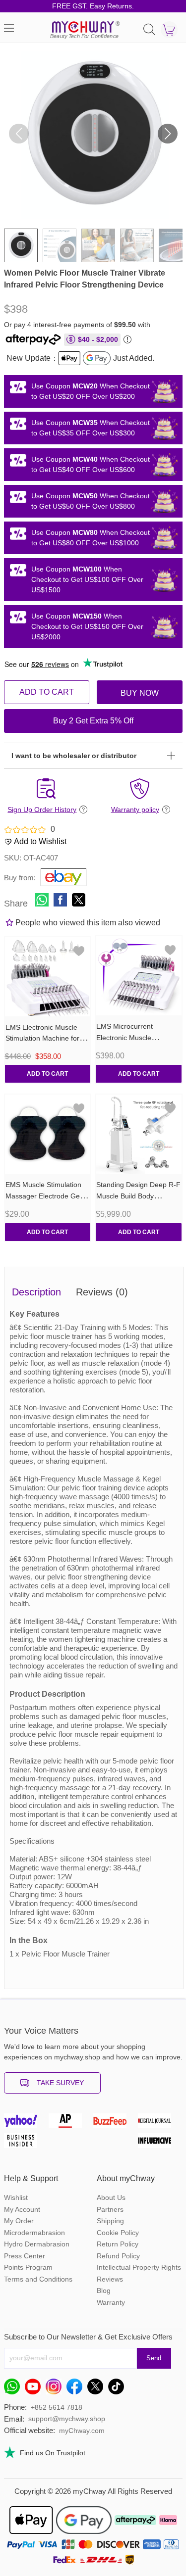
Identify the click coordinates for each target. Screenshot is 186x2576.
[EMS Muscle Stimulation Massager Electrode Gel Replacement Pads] (48, 1134)
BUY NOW (140, 693)
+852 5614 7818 (57, 2407)
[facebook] (77, 2389)
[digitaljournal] (160, 2123)
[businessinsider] (26, 2143)
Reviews (110, 2279)
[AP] (71, 2123)
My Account (22, 2209)
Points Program (28, 2267)
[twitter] (98, 2389)
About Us (111, 2197)
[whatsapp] (14, 2389)
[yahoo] (26, 2123)
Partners (110, 2209)
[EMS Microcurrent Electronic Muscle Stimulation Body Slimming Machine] (139, 976)
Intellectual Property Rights (139, 2267)
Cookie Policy (118, 2233)
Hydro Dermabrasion (37, 2244)
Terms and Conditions (38, 2279)
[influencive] (160, 2143)
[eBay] (59, 876)
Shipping (110, 2221)
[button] (168, 134)
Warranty (111, 2302)
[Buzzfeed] (116, 2123)
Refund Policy (118, 2256)
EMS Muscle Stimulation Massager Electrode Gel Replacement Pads (43, 1196)
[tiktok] (119, 2389)
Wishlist (16, 2197)
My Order (19, 2221)
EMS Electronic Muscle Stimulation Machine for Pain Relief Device (42, 1039)
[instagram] (56, 2389)
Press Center (25, 2256)
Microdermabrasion (34, 2233)
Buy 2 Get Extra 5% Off (93, 721)
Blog (104, 2290)
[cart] (169, 30)
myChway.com (82, 2431)
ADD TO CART (47, 692)
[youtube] (35, 2389)
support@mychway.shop (67, 2419)
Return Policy (118, 2244)
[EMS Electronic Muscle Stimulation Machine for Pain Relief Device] (48, 977)
